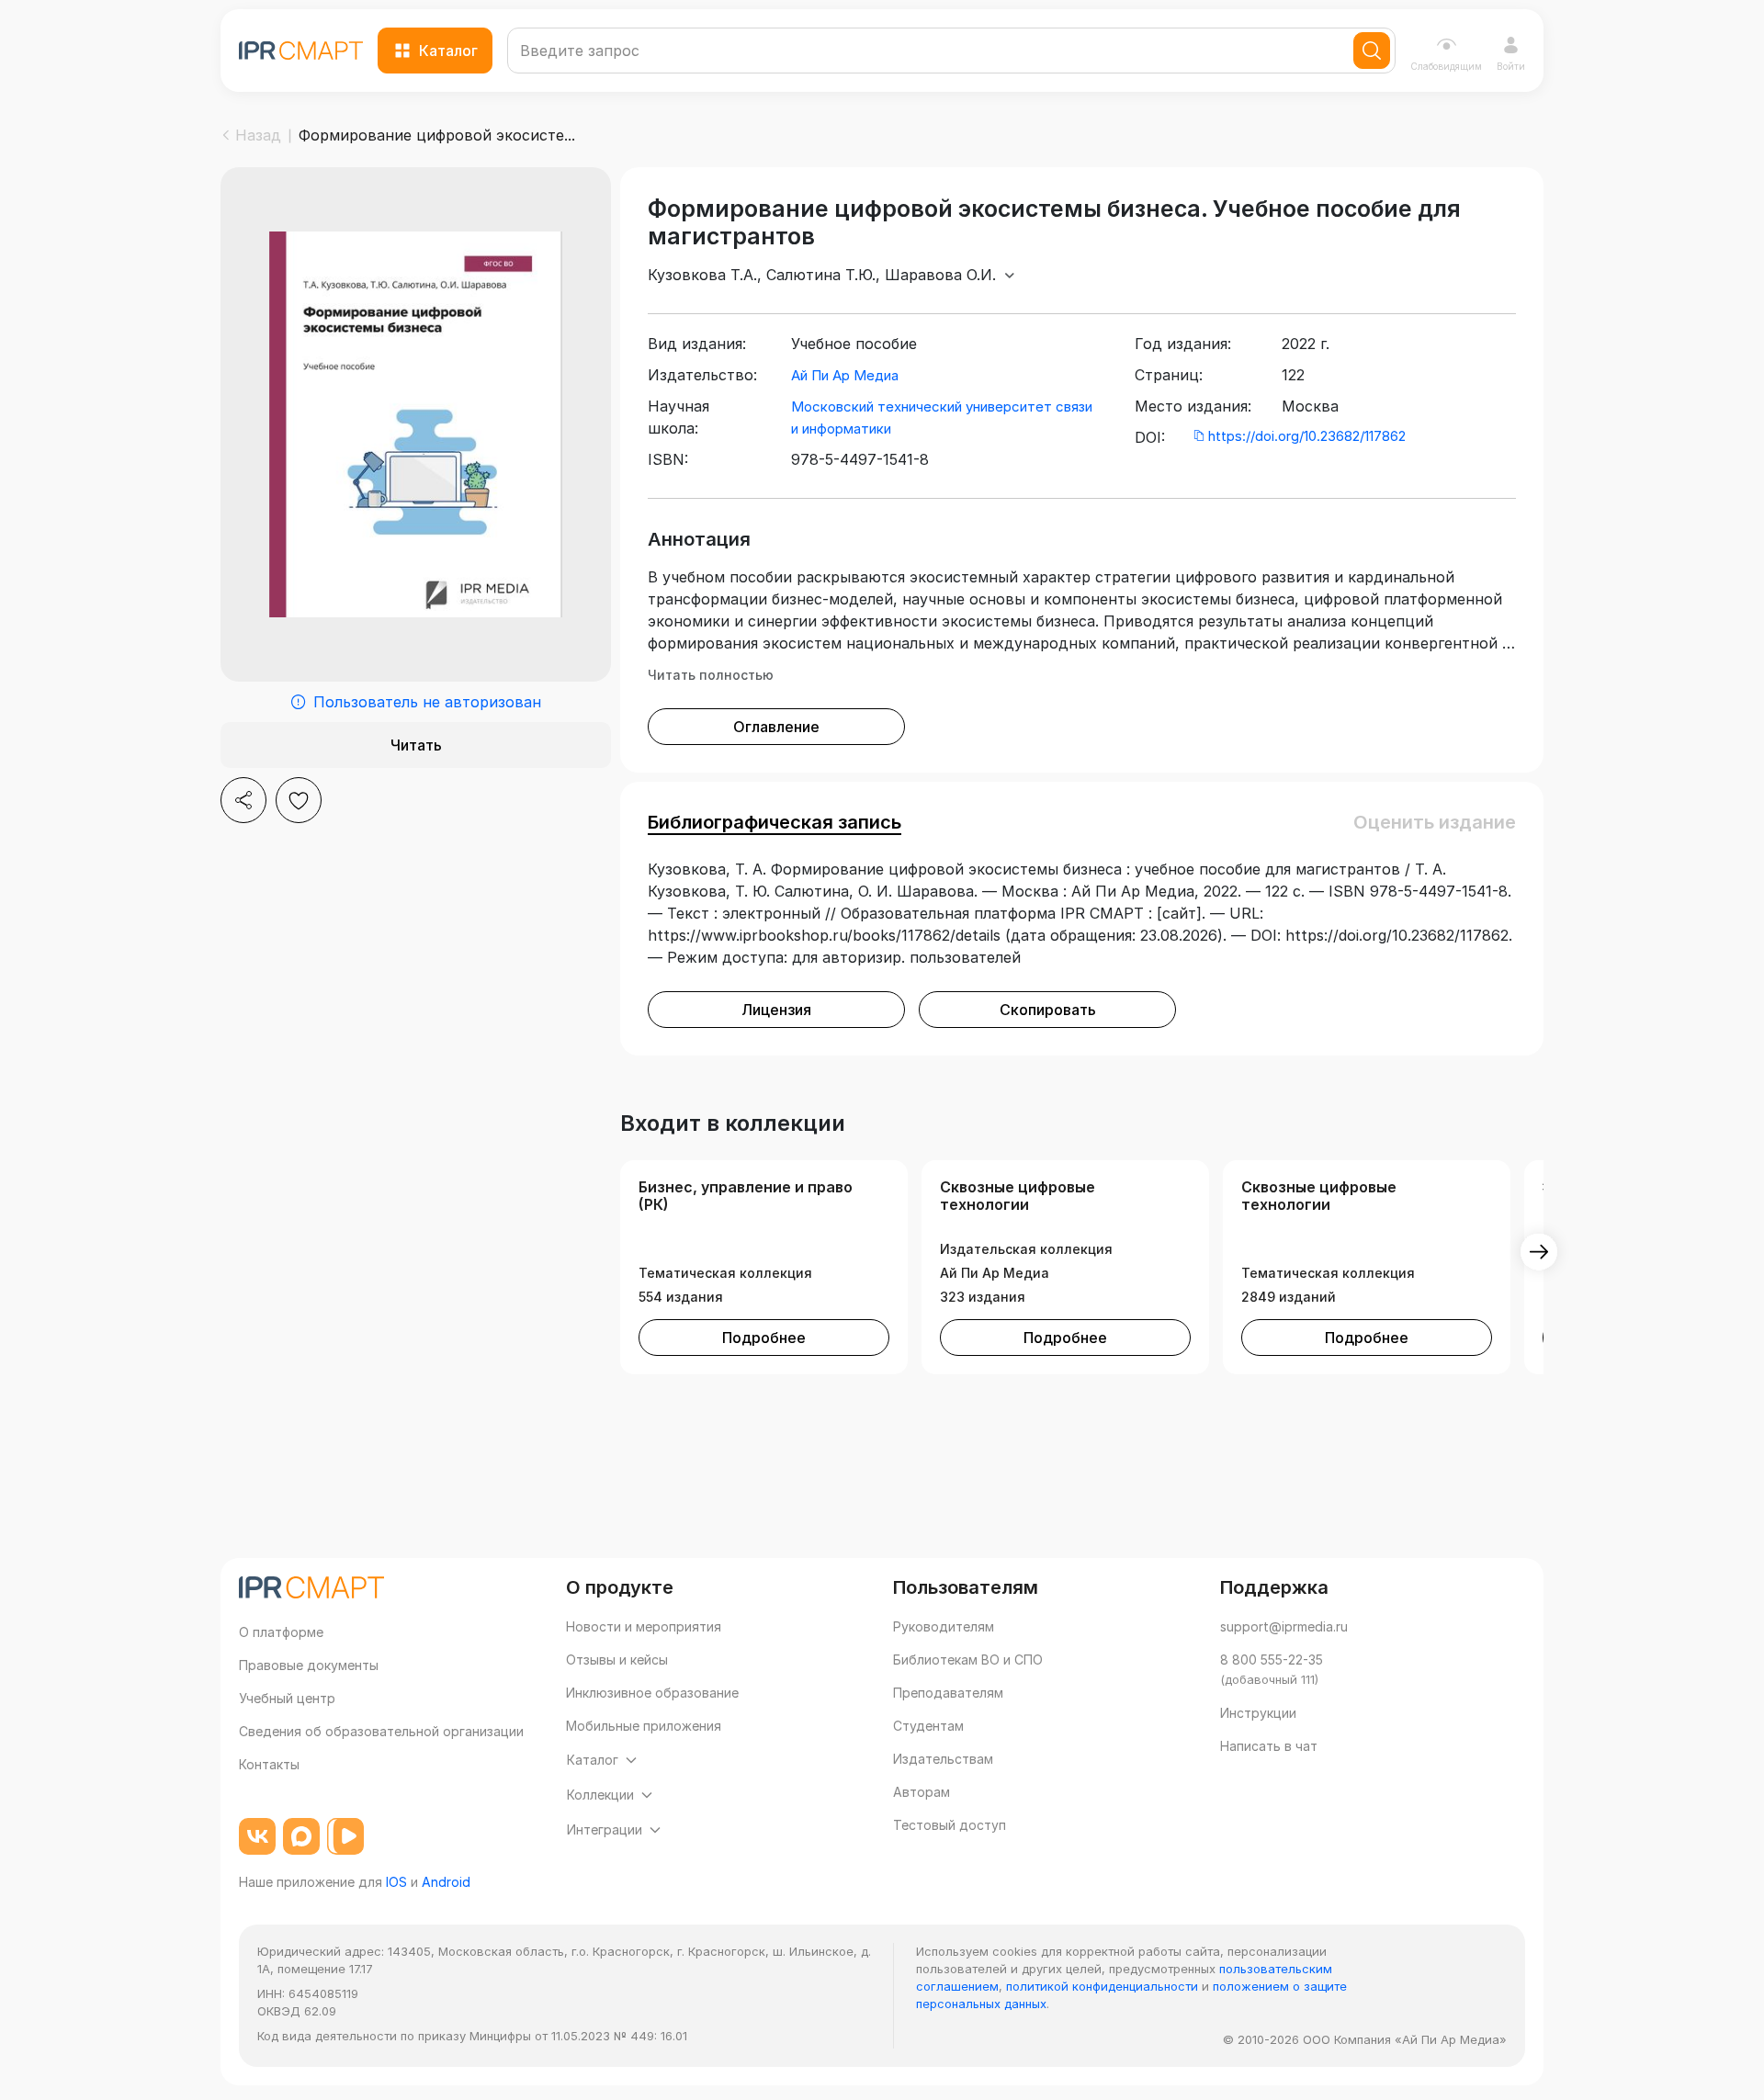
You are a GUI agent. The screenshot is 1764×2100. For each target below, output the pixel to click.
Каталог (448, 51)
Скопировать (1048, 1010)
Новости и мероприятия (644, 1626)
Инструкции (1258, 1713)
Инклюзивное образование (652, 1693)
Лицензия (776, 1010)
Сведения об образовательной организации (381, 1731)
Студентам (928, 1726)
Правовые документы (309, 1665)
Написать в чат (1269, 1746)
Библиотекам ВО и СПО (968, 1660)
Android (446, 1882)
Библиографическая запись (775, 822)
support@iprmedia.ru (1284, 1626)
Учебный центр (287, 1698)
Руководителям (944, 1626)
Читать (416, 745)
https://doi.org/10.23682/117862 (1307, 436)
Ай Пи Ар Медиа (845, 375)
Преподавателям (948, 1693)
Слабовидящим (1446, 66)
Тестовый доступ (950, 1825)
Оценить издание (1435, 822)
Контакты (269, 1764)
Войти (1511, 66)
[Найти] (1372, 51)
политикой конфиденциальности (1102, 1986)
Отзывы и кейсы (617, 1660)
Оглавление (776, 727)
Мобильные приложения (644, 1726)
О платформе (281, 1632)
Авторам (922, 1792)
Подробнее (764, 1338)
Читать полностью (711, 675)
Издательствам (943, 1759)
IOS (396, 1882)
